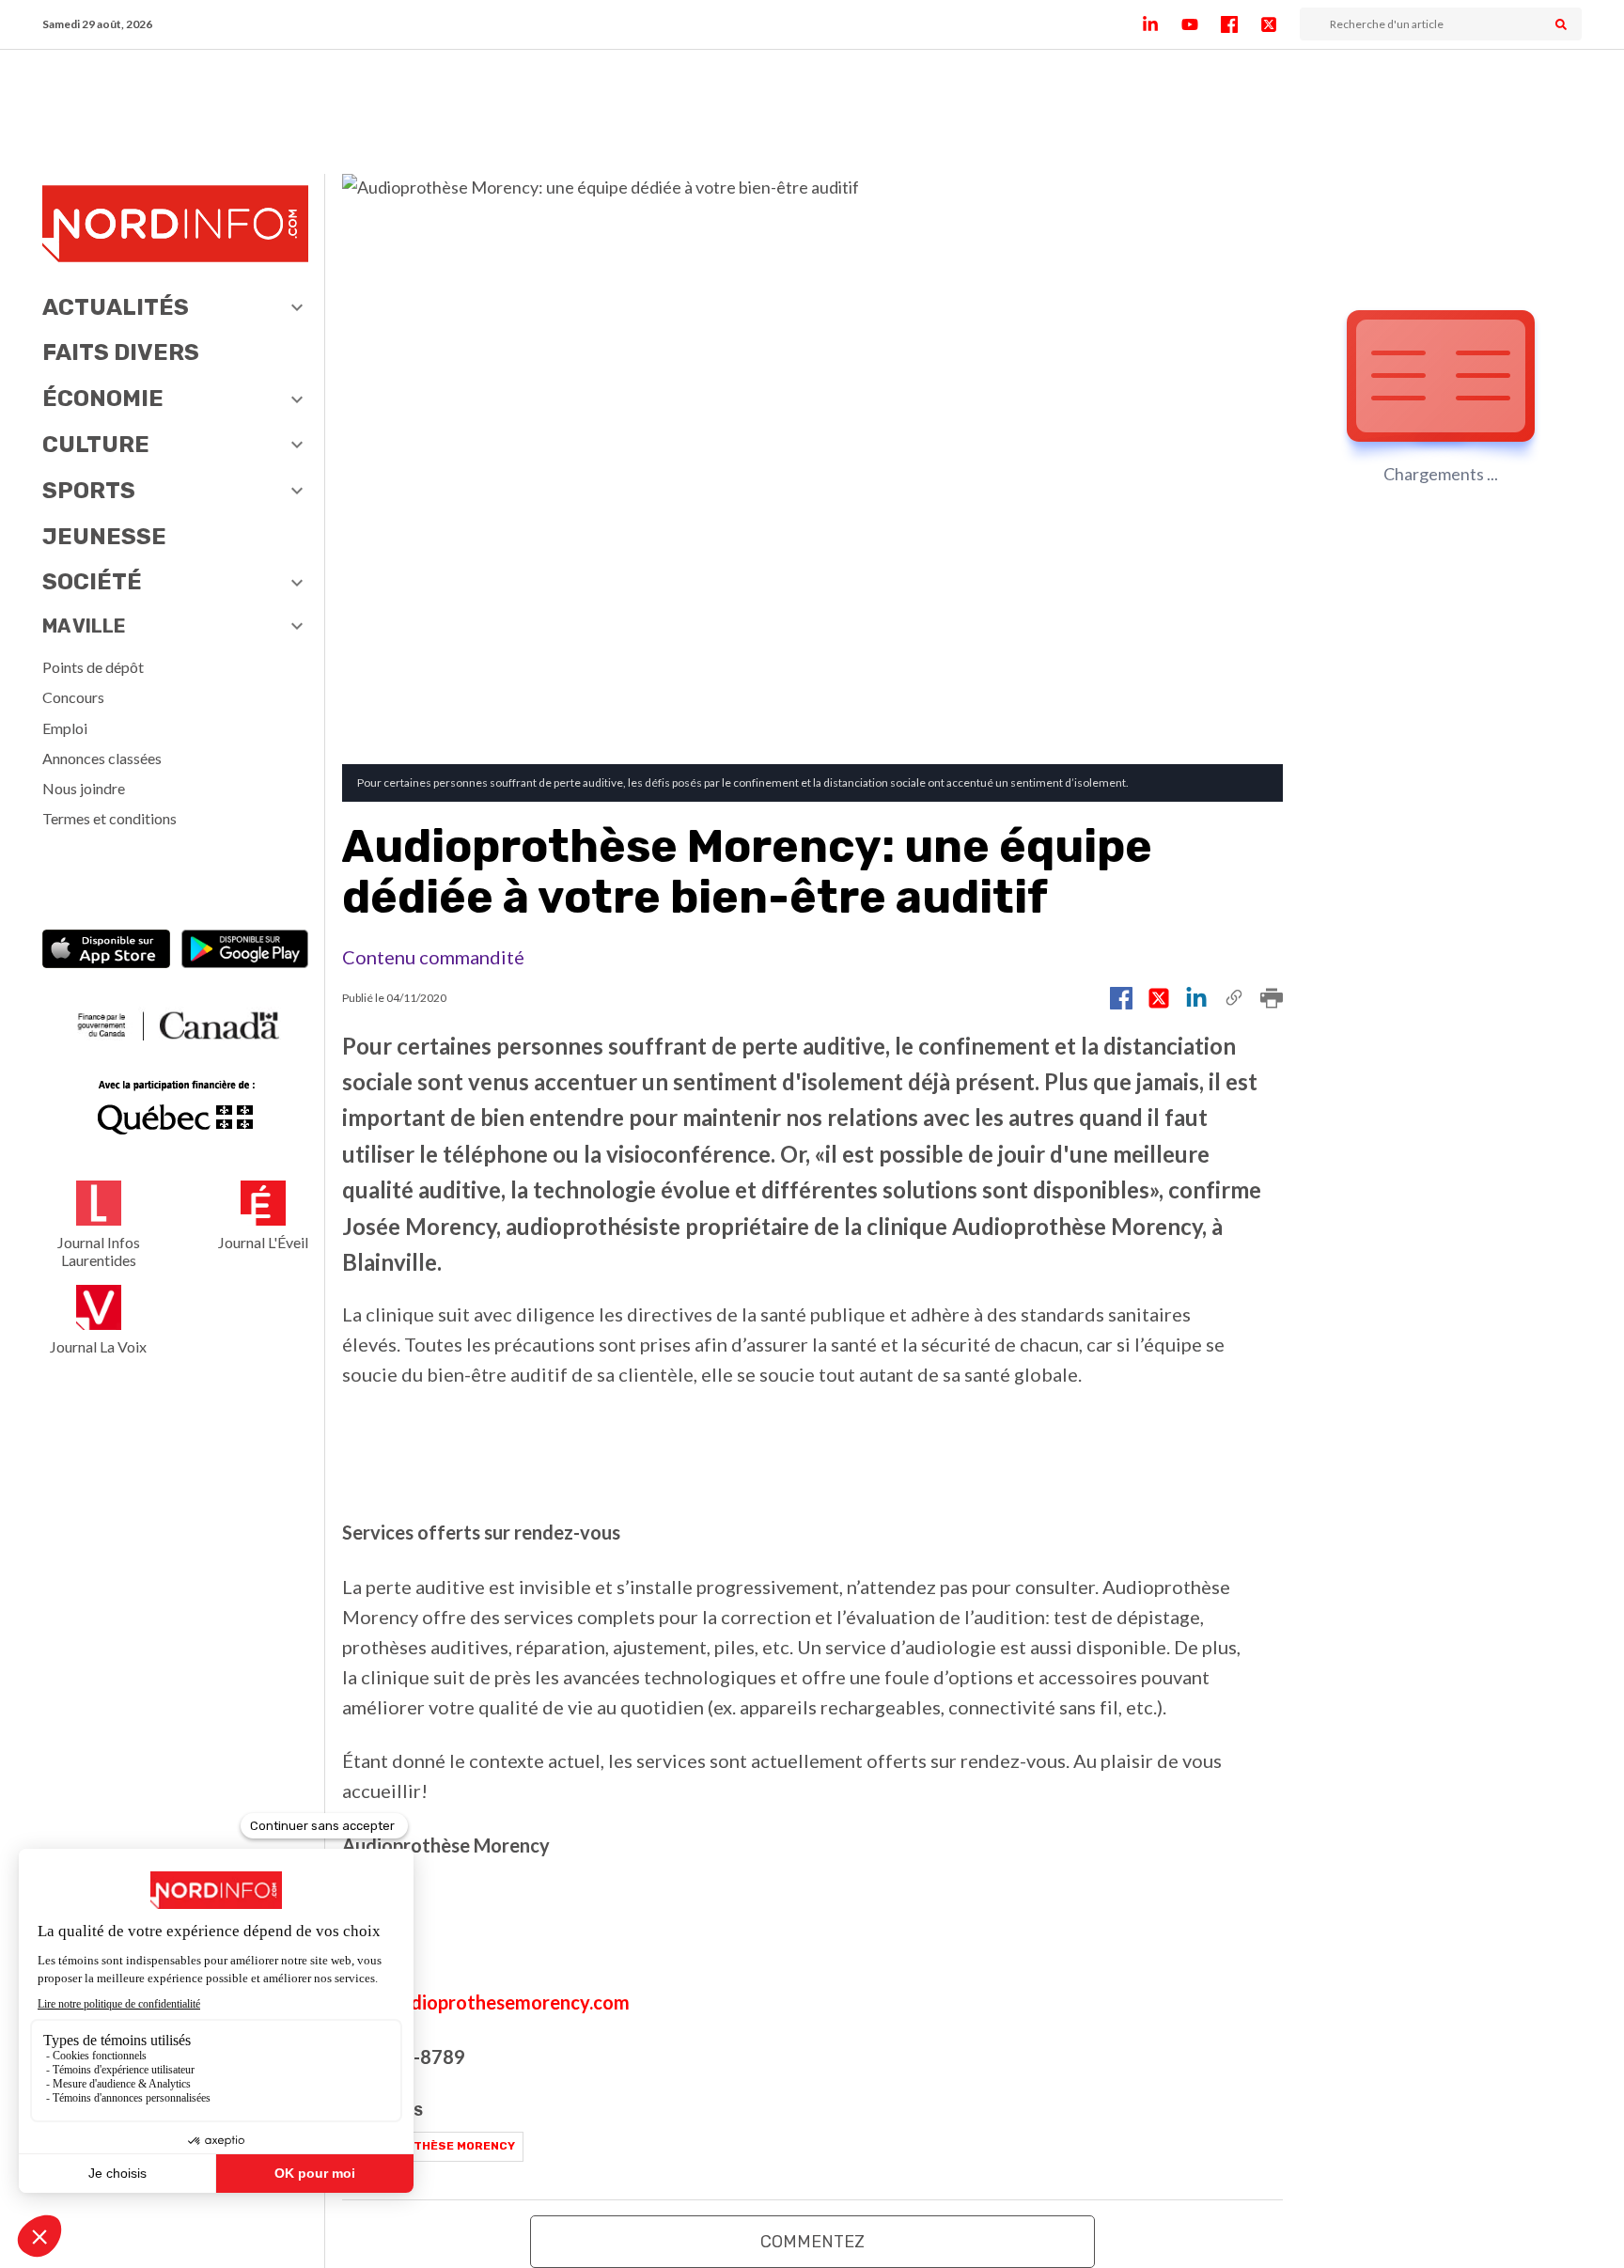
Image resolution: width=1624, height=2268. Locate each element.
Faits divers (121, 352)
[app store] (106, 951)
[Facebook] (1241, 24)
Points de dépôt (93, 667)
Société (92, 582)
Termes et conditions (109, 818)
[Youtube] (1201, 24)
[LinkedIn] (1162, 24)
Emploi (65, 728)
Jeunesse (104, 537)
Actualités (116, 307)
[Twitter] (1280, 24)
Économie (103, 399)
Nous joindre (84, 788)
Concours (73, 697)
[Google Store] (245, 951)
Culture (96, 445)
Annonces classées (102, 758)
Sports (89, 491)
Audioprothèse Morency (433, 2146)
